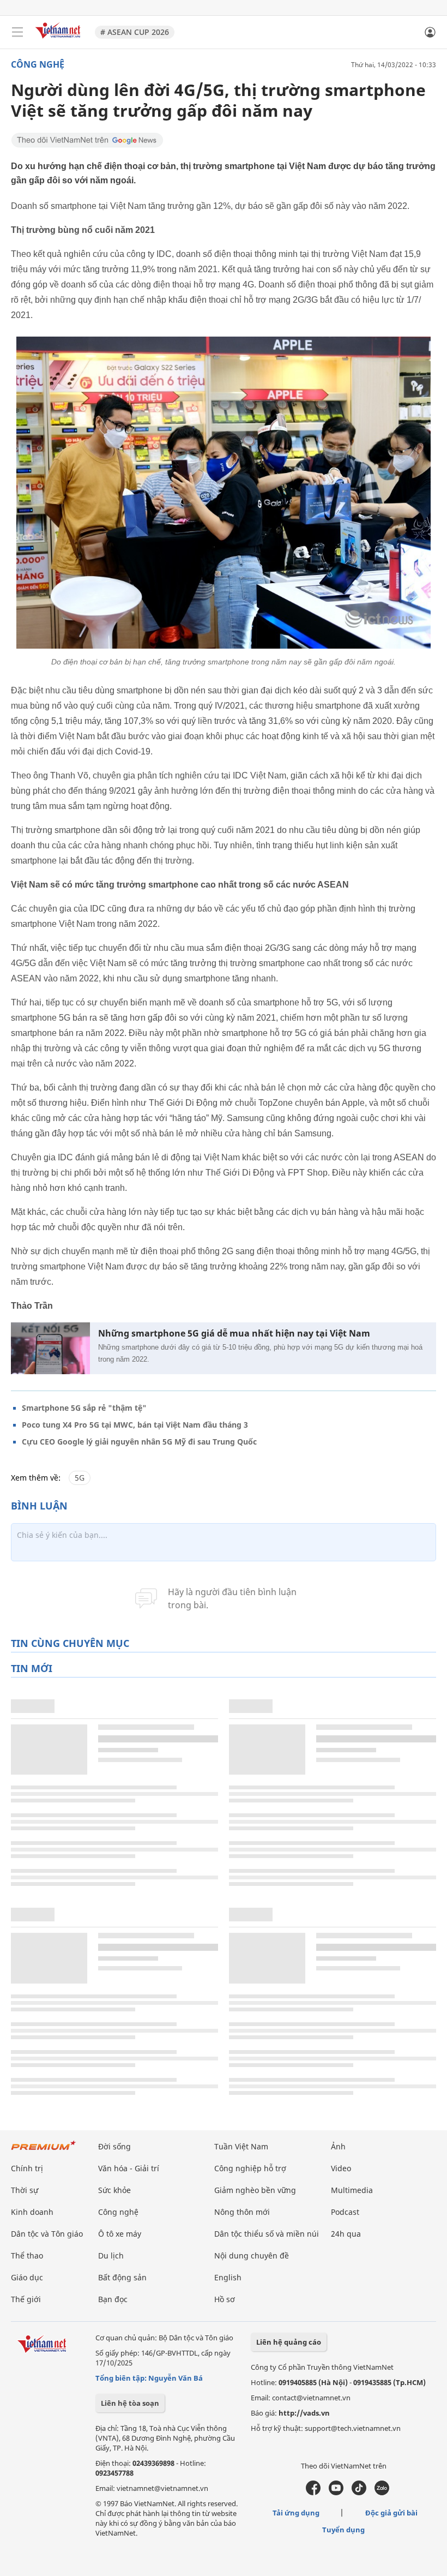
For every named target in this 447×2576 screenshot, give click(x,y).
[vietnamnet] (59, 40)
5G (80, 1478)
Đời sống (114, 2146)
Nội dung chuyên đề (252, 2256)
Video (341, 2168)
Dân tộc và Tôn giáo (47, 2234)
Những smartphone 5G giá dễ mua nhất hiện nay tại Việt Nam (234, 1334)
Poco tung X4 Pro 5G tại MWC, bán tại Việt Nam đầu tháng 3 (135, 1425)
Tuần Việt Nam (241, 2146)
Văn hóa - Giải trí (129, 2168)
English (228, 2277)
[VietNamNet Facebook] (313, 2493)
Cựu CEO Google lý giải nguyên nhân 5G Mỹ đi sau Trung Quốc (139, 1442)
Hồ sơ (225, 2299)
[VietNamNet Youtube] (336, 2493)
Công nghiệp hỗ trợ (250, 2168)
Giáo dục (27, 2277)
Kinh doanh (32, 2212)
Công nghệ (38, 64)
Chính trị (27, 2168)
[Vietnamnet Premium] (44, 2151)
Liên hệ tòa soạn (130, 2403)
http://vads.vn (304, 2413)
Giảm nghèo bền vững (255, 2190)
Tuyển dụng (343, 2530)
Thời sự (25, 2190)
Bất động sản (122, 2277)
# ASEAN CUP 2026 (135, 32)
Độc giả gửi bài (391, 2513)
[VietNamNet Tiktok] (359, 2493)
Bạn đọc (113, 2299)
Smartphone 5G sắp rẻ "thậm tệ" (84, 1408)
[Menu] (17, 32)
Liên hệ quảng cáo (289, 2342)
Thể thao (27, 2256)
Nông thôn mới (242, 2212)
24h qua (346, 2234)
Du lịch (111, 2256)
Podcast (345, 2212)
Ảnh (338, 2146)
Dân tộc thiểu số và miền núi (267, 2234)
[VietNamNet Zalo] (382, 2493)
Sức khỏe (114, 2190)
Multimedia (352, 2190)
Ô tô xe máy (120, 2234)
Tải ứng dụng (296, 2513)
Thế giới (26, 2299)
